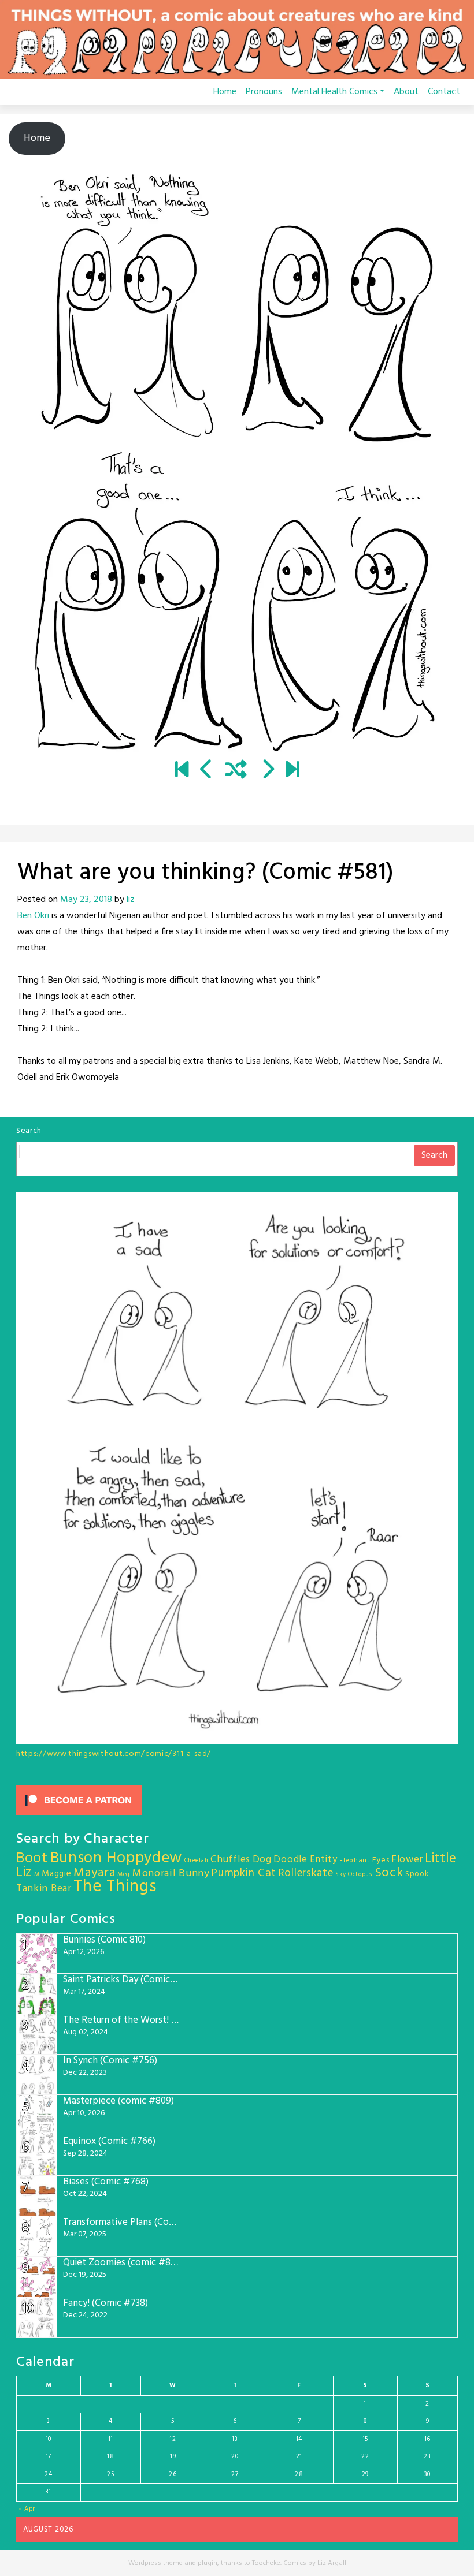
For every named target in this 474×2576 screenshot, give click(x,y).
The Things (115, 1887)
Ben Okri (33, 916)
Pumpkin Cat (244, 1874)
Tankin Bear (44, 1889)
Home (225, 92)
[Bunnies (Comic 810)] (292, 771)
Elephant (355, 1861)
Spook (417, 1874)
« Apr (27, 2509)
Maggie (56, 1874)
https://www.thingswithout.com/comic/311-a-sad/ (114, 1754)
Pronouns (264, 92)
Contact (444, 92)
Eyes (381, 1860)
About (406, 92)
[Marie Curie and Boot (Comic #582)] (267, 771)
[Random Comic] (236, 771)
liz (131, 900)
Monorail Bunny (171, 1874)
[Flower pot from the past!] (207, 771)
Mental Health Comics (334, 92)
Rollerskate (306, 1873)
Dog (262, 1860)
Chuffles (230, 1860)
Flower (407, 1860)
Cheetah (197, 1861)
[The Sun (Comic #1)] (182, 771)
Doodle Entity (305, 1860)
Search (29, 1131)
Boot (32, 1859)
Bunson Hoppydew (116, 1859)
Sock (389, 1873)
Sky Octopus (354, 1875)
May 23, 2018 (86, 900)
